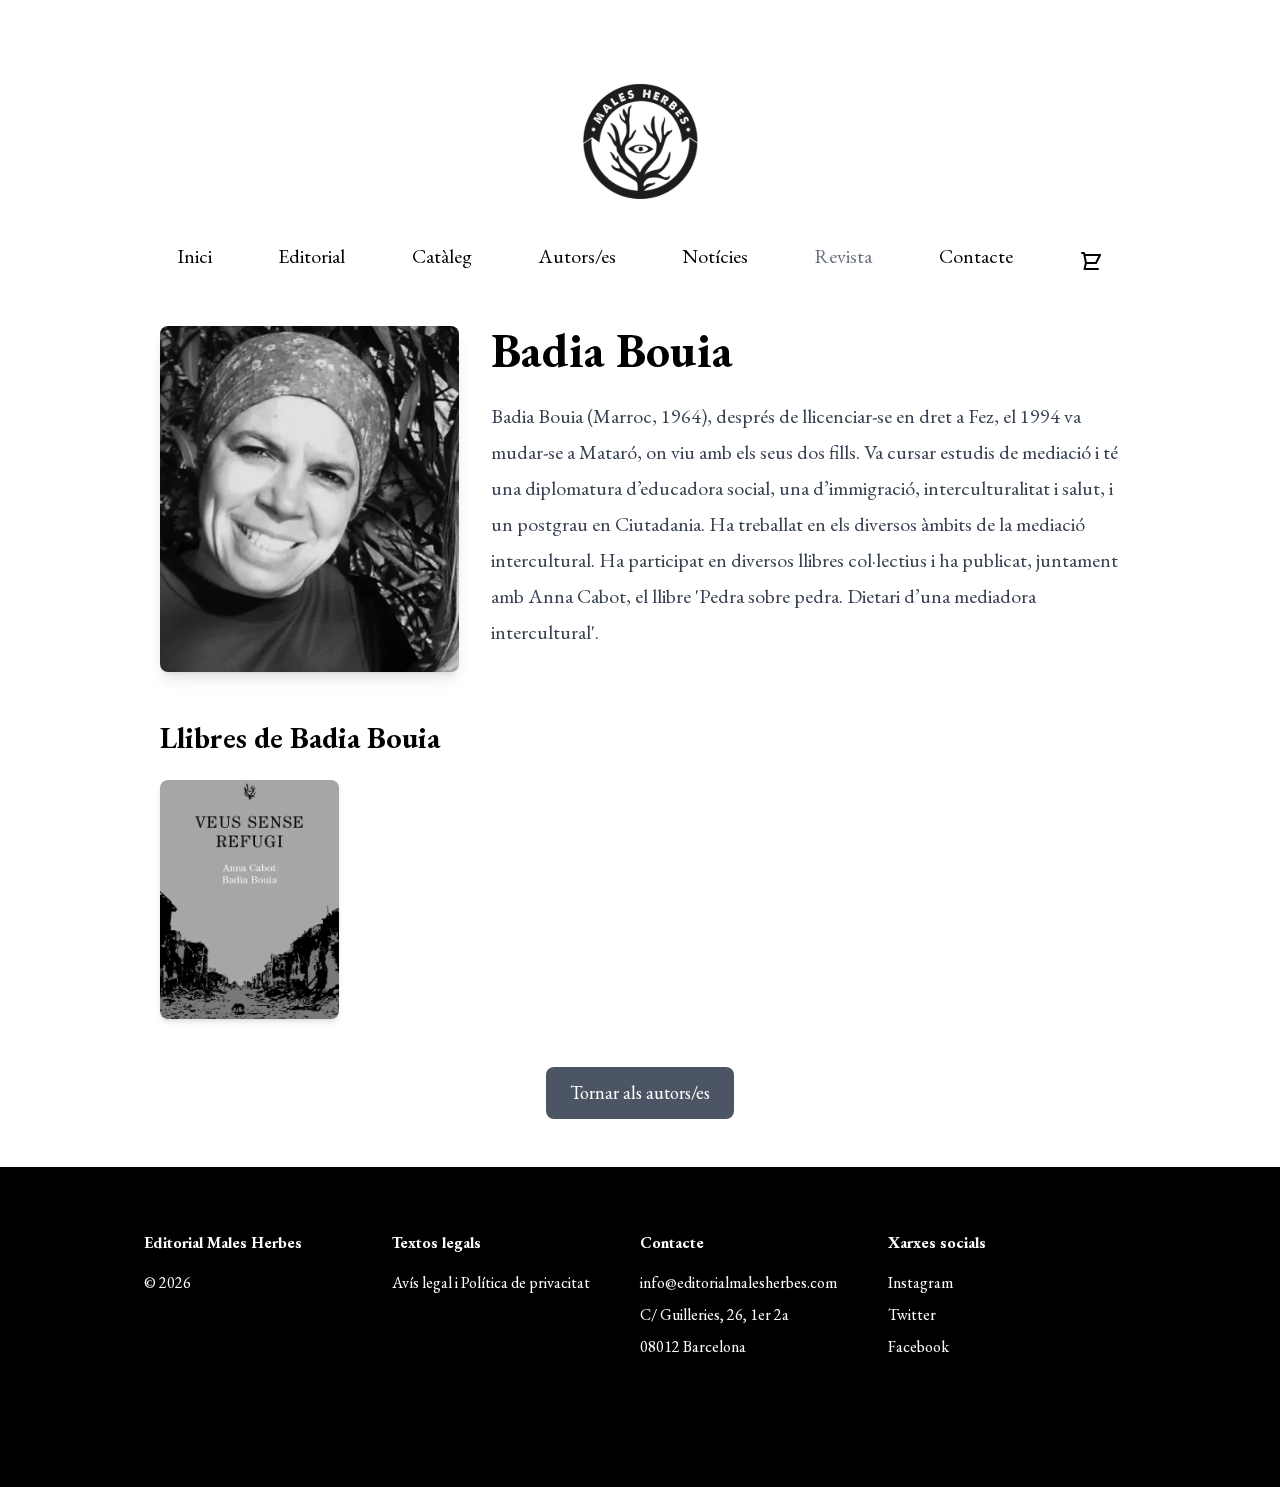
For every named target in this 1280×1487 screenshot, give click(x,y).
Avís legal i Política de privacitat (491, 1282)
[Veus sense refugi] (249, 899)
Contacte (976, 256)
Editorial (311, 256)
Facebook (918, 1346)
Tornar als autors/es (640, 1092)
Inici (194, 256)
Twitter (912, 1314)
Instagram (920, 1282)
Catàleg (442, 256)
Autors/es (577, 256)
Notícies (715, 256)
